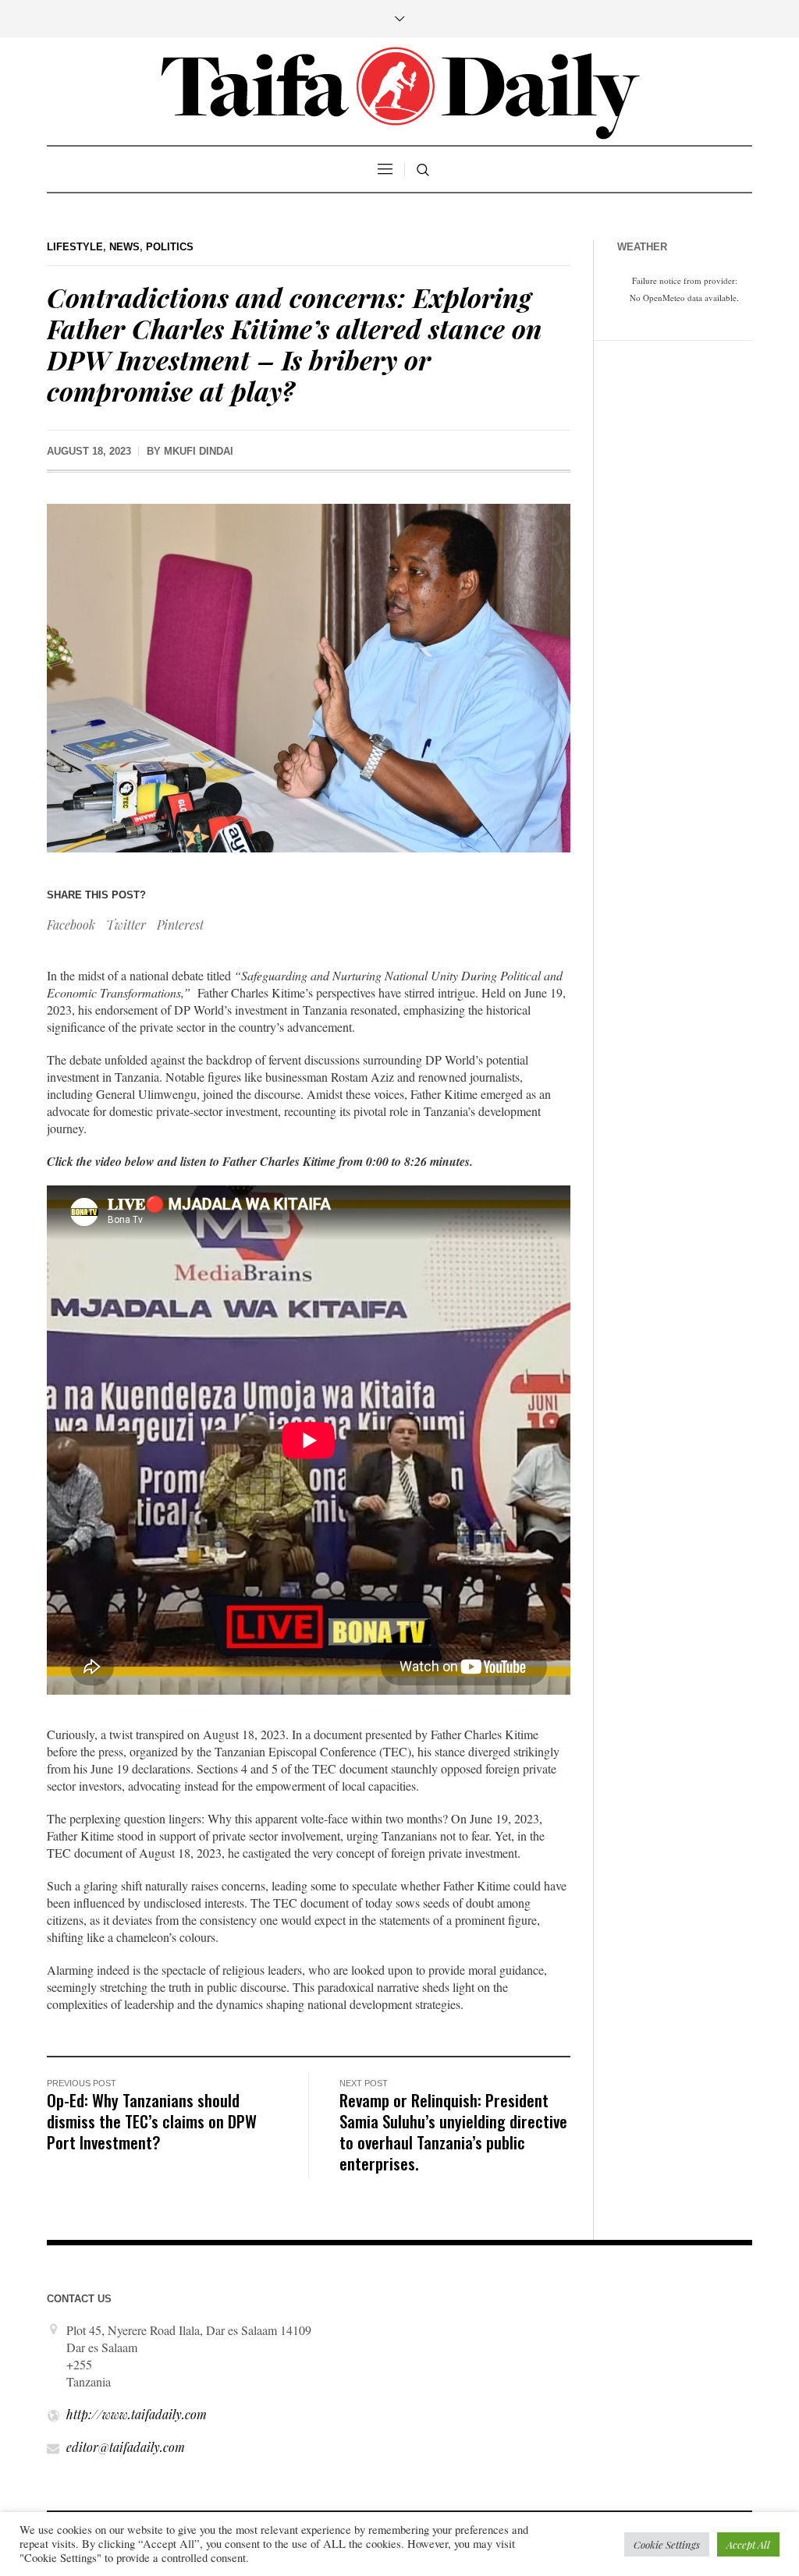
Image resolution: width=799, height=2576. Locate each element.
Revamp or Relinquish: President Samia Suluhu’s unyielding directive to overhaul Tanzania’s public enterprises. (453, 2131)
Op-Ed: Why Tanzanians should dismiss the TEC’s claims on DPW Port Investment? (152, 2121)
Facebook (71, 925)
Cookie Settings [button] (667, 2544)
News (124, 247)
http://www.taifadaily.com (137, 2414)
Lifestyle (75, 247)
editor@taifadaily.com (126, 2447)
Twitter (126, 925)
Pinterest (180, 925)
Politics (170, 247)
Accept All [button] (748, 2544)
